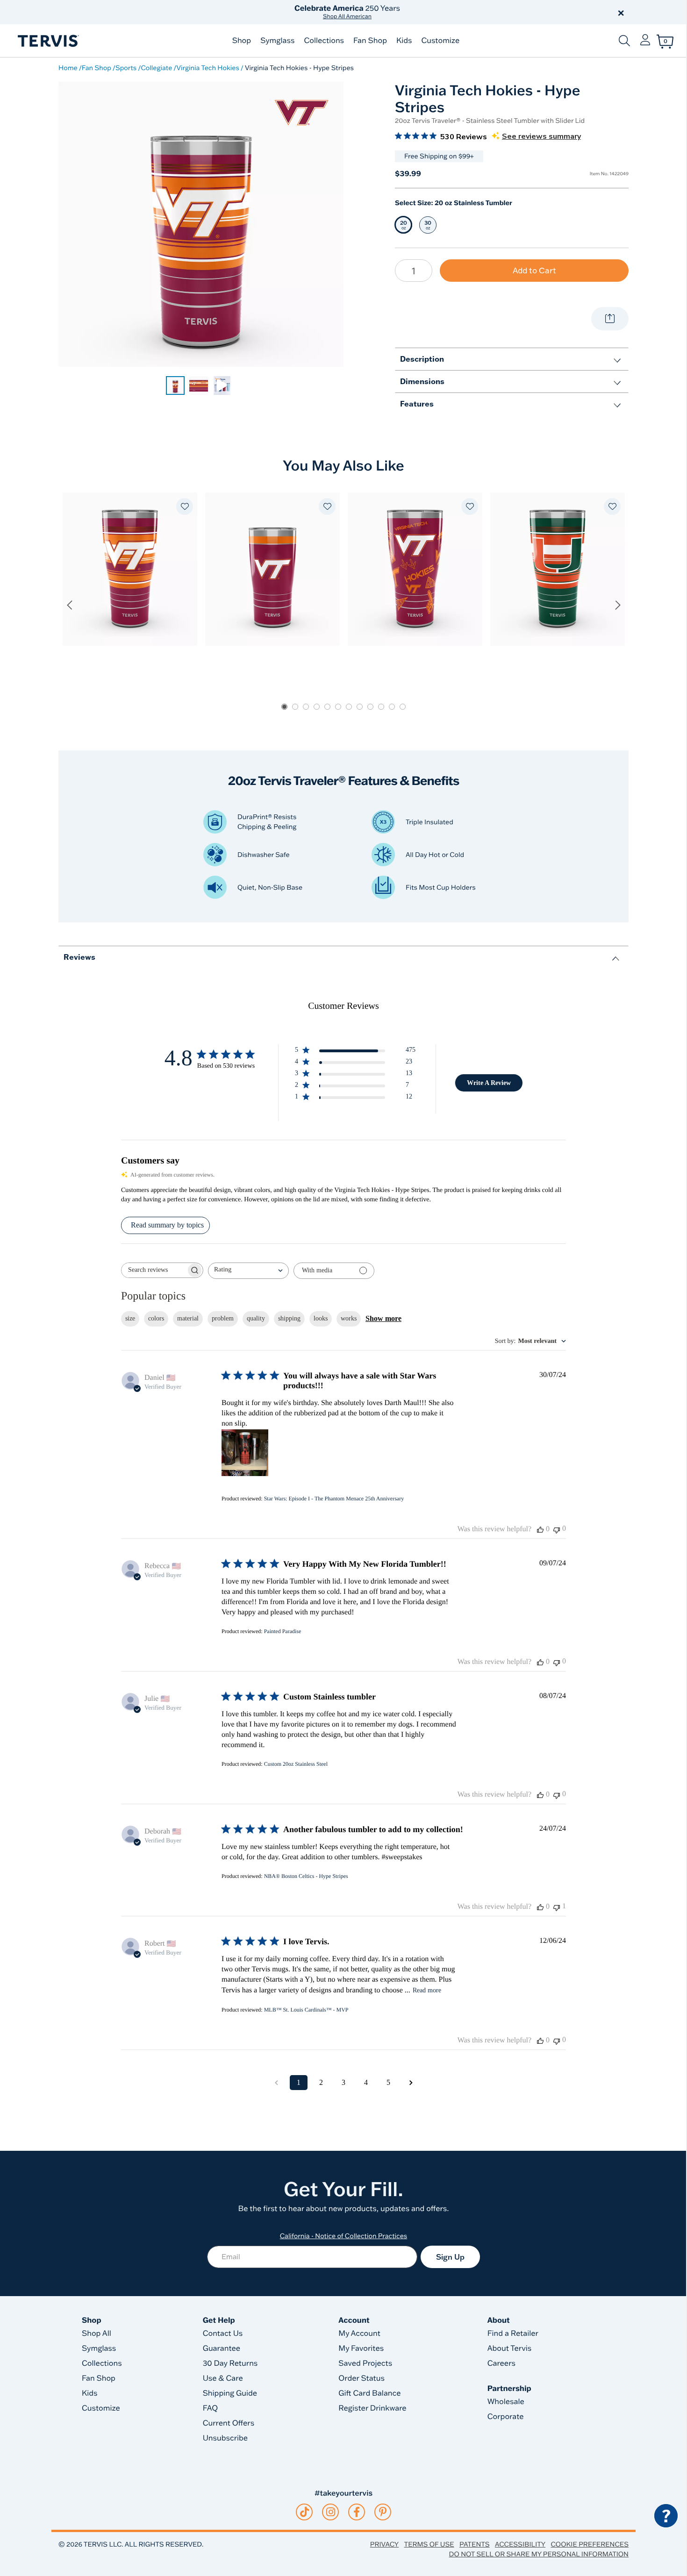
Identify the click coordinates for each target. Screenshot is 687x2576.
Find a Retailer (513, 2333)
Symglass (277, 41)
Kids (404, 41)
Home (68, 68)
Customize (440, 41)
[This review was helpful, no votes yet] (540, 1529)
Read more (427, 1990)
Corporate (506, 2417)
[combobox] (248, 1271)
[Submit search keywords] (624, 41)
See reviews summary (541, 136)
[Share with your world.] (610, 319)
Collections (324, 41)
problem (223, 1318)
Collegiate (156, 68)
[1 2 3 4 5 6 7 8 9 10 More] (414, 271)
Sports (126, 68)
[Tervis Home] (48, 41)
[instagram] (331, 2512)
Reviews (79, 957)
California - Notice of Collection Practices (344, 2236)
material (188, 1318)
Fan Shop (370, 41)
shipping (289, 1318)
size (130, 1318)
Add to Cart (534, 270)
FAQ (211, 2408)
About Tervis (510, 2348)
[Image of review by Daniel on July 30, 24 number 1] (245, 1453)
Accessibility (520, 2544)
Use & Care (223, 2378)
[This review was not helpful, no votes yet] (557, 1529)
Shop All (97, 2333)
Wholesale (506, 2402)
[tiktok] (304, 2512)
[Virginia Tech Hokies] (301, 112)
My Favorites (361, 2348)
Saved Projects (365, 2363)
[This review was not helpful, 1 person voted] (557, 1907)
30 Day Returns (230, 2363)
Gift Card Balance (369, 2393)
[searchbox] (154, 1270)
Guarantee (222, 2348)
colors (156, 1318)
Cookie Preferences (590, 2544)
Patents (475, 2544)
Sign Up (450, 2257)
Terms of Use (429, 2544)
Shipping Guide (230, 2393)
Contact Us (223, 2333)
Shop (242, 41)
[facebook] (357, 2512)
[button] (450, 12)
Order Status (361, 2378)
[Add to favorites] (185, 507)
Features (417, 403)
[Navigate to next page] (411, 2083)
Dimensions (422, 381)
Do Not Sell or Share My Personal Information (539, 2554)
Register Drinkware (372, 2408)
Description (422, 359)
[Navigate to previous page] (276, 2083)
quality (256, 1318)
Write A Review (489, 1083)
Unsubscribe (225, 2438)
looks (321, 1318)
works (349, 1318)
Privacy (384, 2544)
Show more (383, 1318)
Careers (501, 2363)
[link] (175, 385)
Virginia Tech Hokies (208, 68)
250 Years (347, 12)
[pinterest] (383, 2512)
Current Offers (229, 2423)
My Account (359, 2333)
